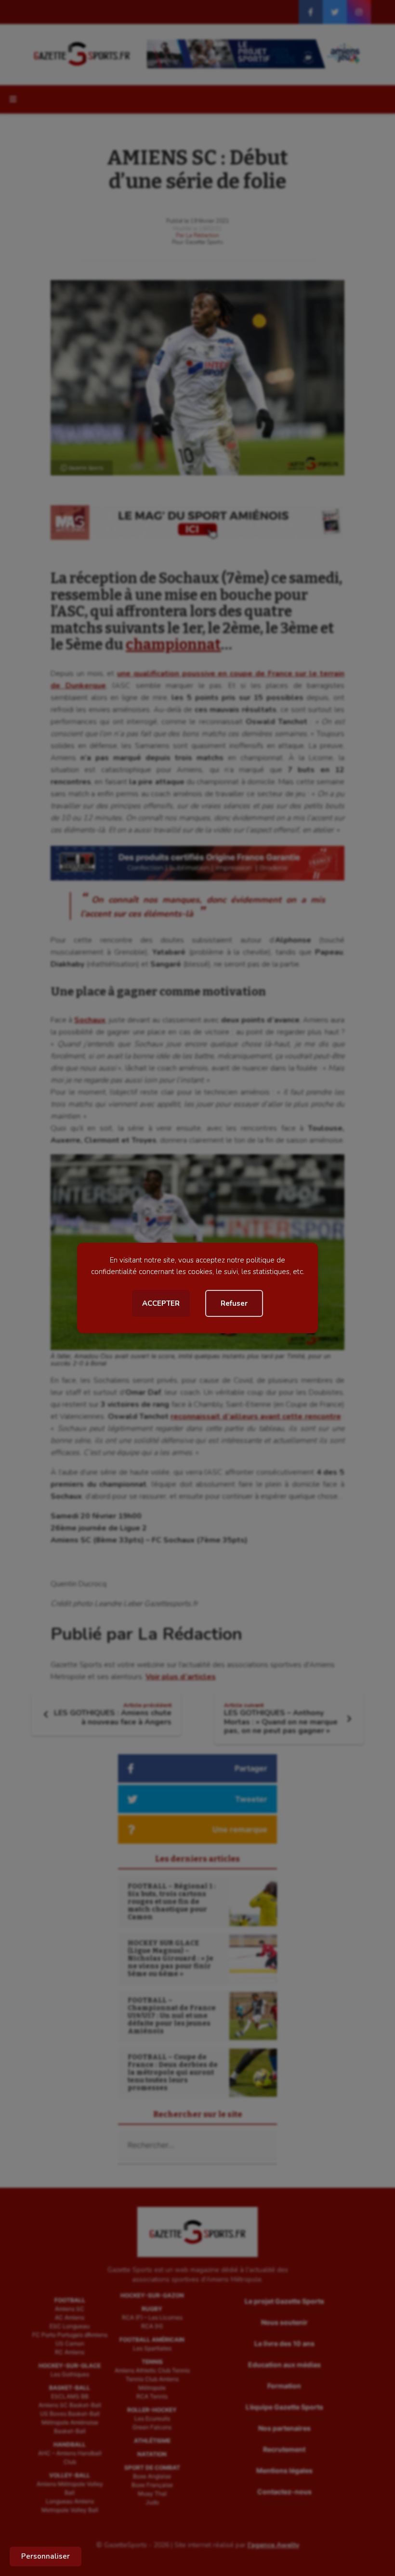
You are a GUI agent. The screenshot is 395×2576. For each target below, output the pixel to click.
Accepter (161, 1303)
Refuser (234, 1303)
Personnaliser (46, 2556)
